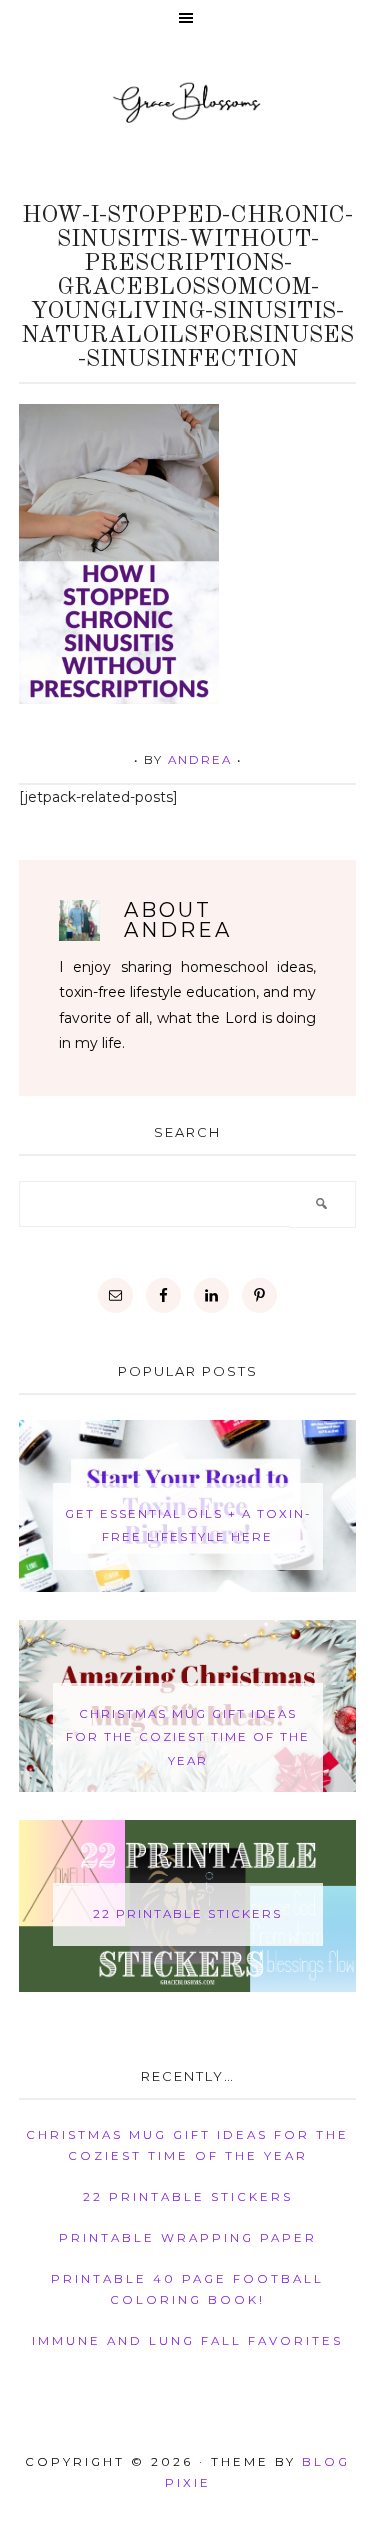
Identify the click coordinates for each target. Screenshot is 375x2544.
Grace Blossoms (187, 101)
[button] (187, 19)
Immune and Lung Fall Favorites (187, 2341)
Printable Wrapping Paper (188, 2238)
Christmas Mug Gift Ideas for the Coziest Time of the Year (188, 1737)
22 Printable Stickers (187, 1914)
